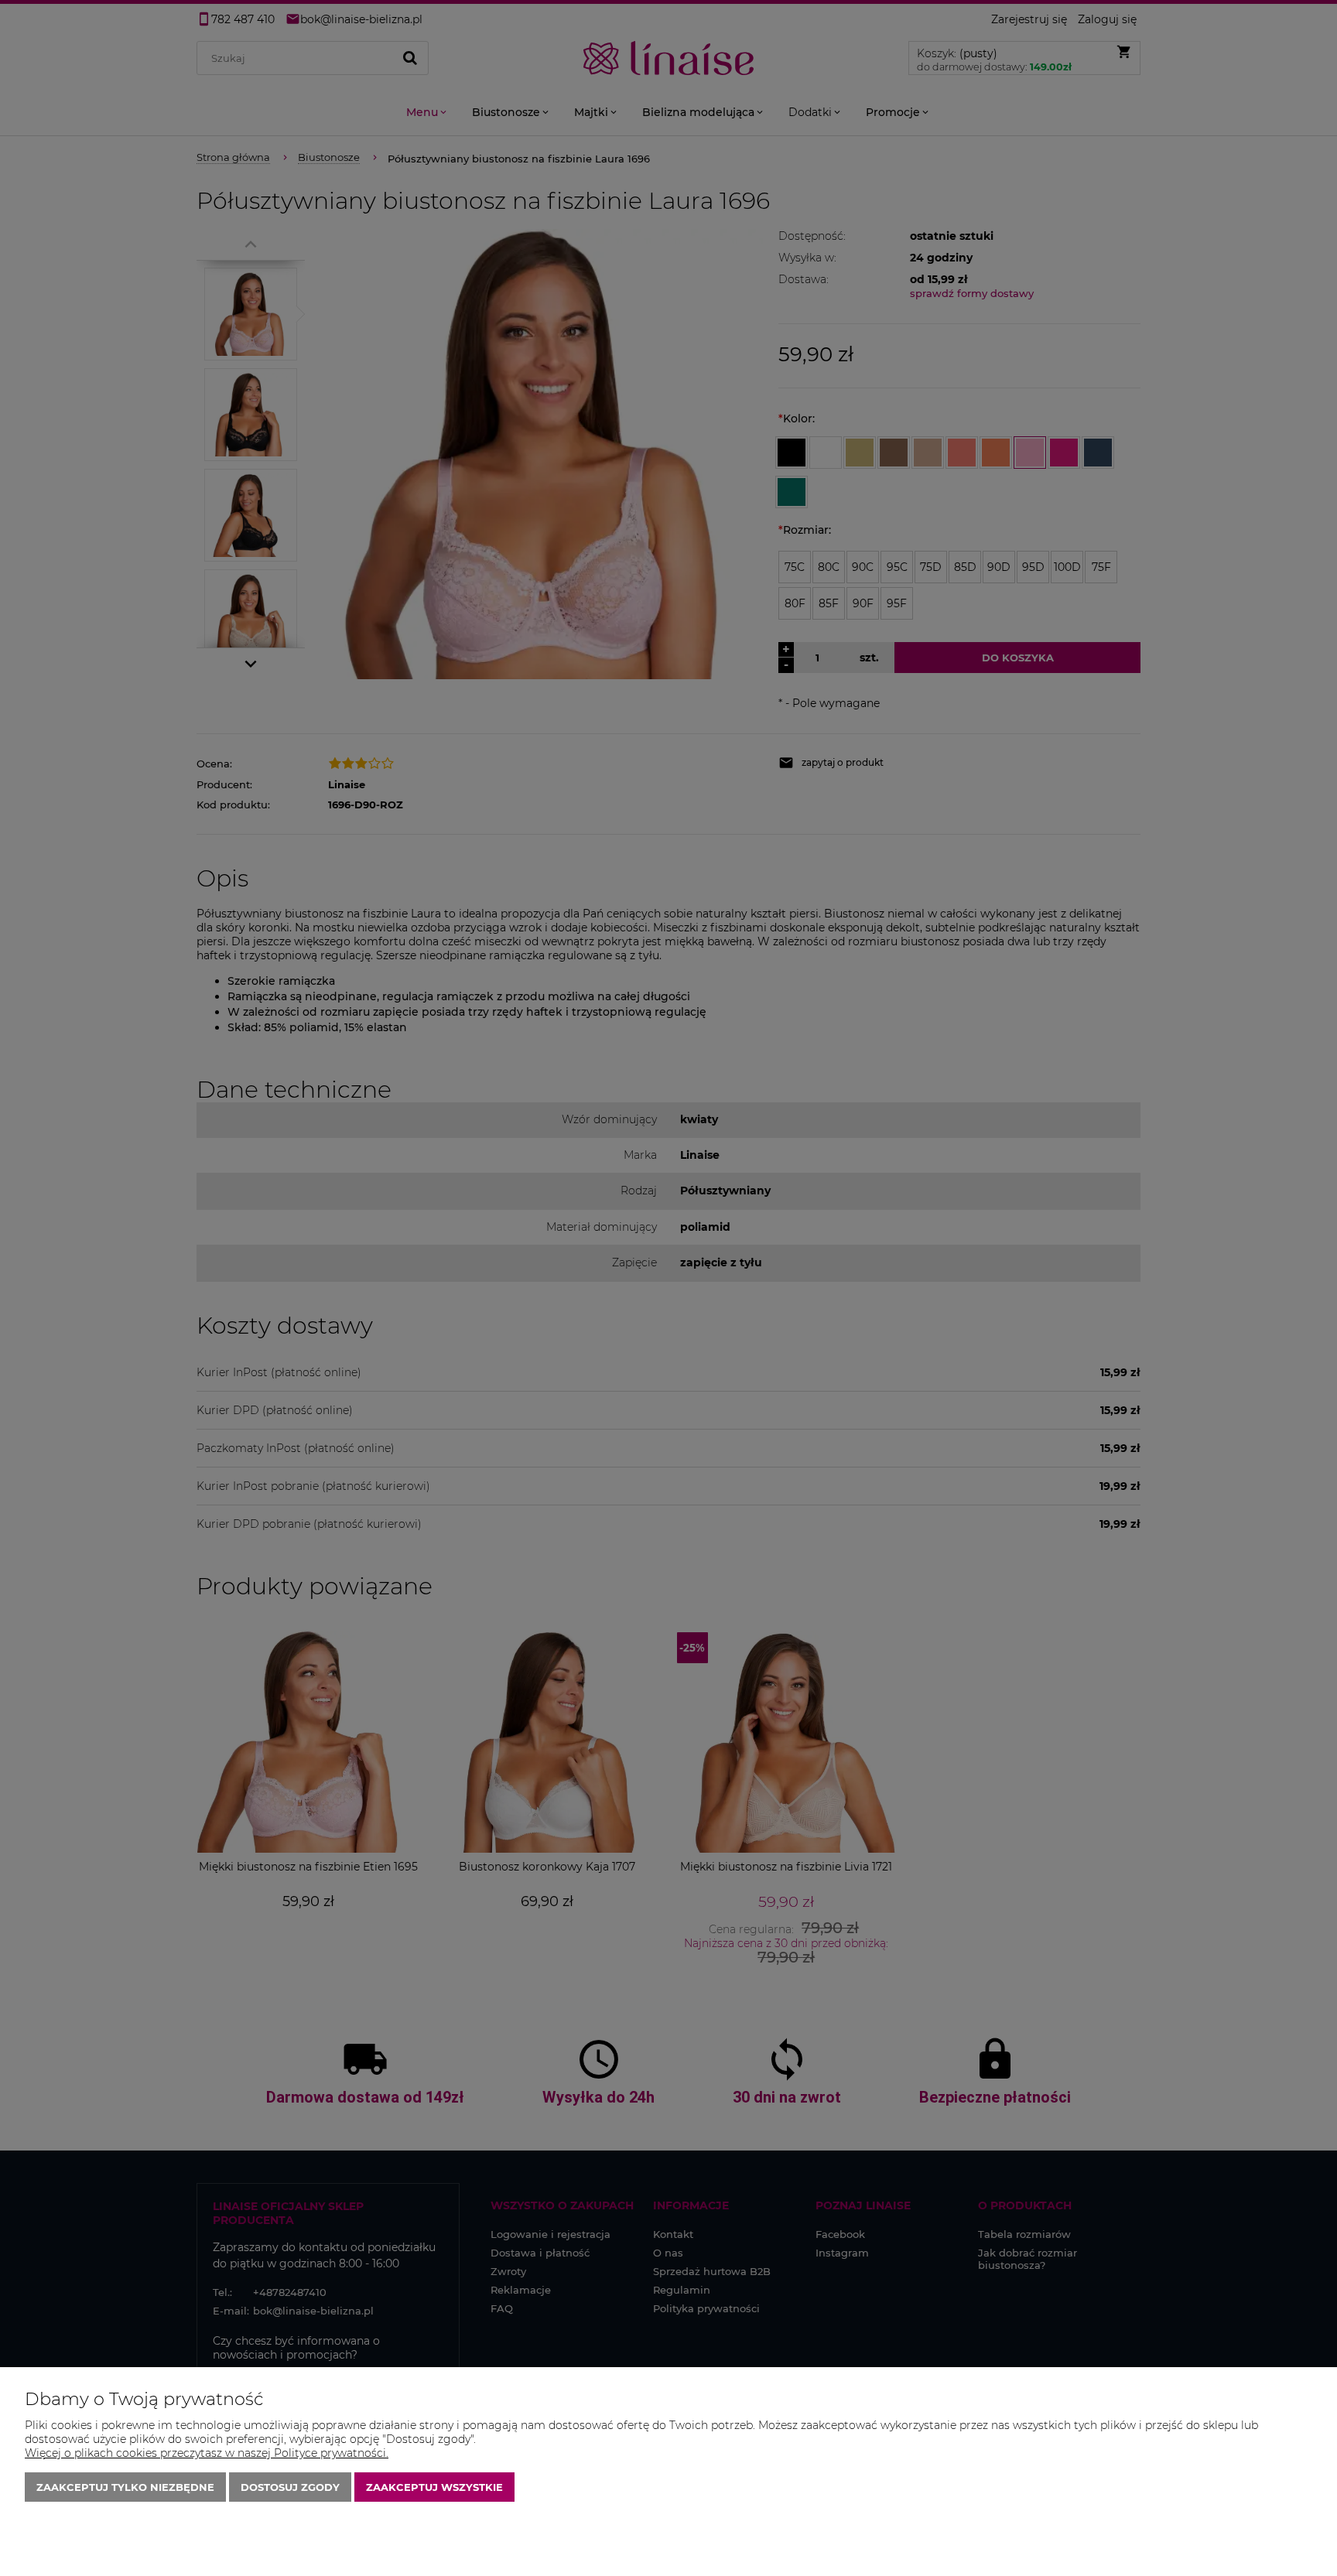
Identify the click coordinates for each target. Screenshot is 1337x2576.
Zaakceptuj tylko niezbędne (125, 2487)
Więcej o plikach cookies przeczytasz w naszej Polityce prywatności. (207, 2453)
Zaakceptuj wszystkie (434, 2487)
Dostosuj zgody (290, 2487)
